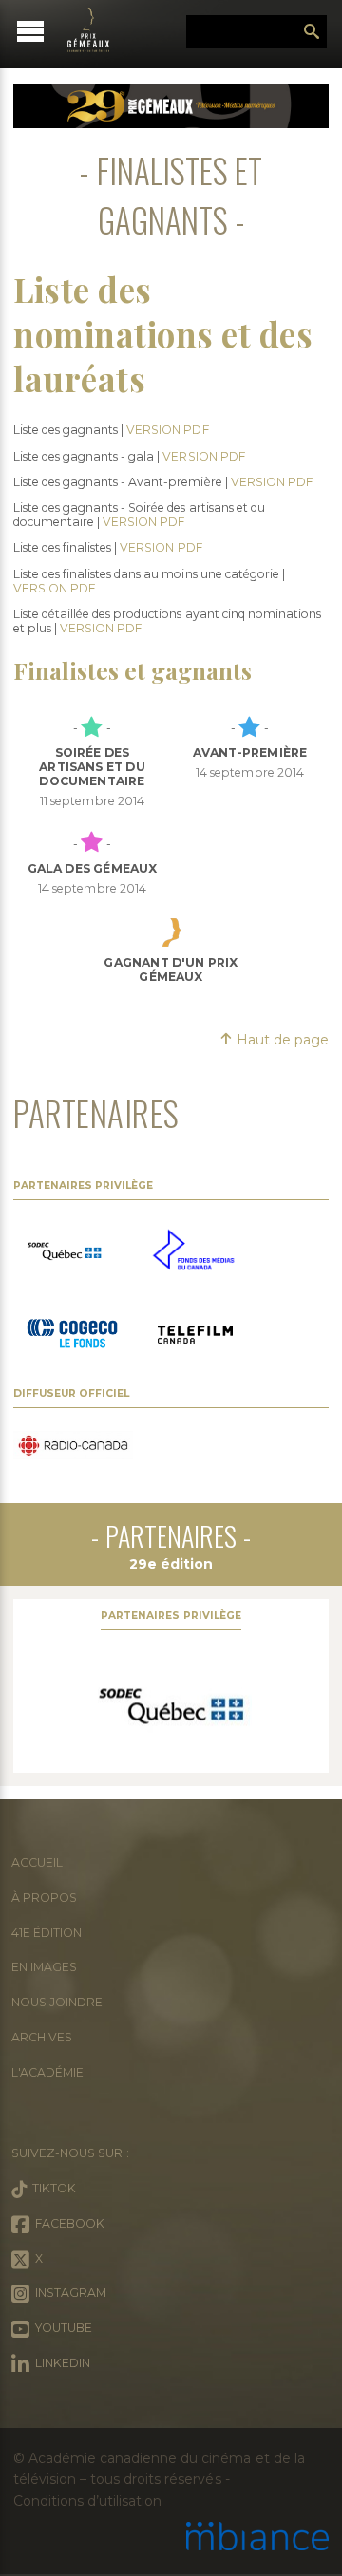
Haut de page (281, 1040)
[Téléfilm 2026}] (195, 1336)
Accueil (37, 1862)
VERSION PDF (167, 430)
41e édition (47, 1933)
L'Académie (47, 2072)
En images (44, 1967)
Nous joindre (57, 2002)
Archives (42, 2037)
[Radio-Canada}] (73, 1447)
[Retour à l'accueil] (97, 30)
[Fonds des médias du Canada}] (193, 1251)
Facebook (67, 2223)
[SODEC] (171, 1706)
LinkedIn (60, 2363)
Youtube (61, 2328)
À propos (44, 1898)
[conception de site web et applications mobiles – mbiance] (257, 2538)
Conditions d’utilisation (87, 2501)
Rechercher (312, 32)
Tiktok (51, 2188)
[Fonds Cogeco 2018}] (72, 1336)
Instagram (68, 2293)
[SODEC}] (66, 1252)
